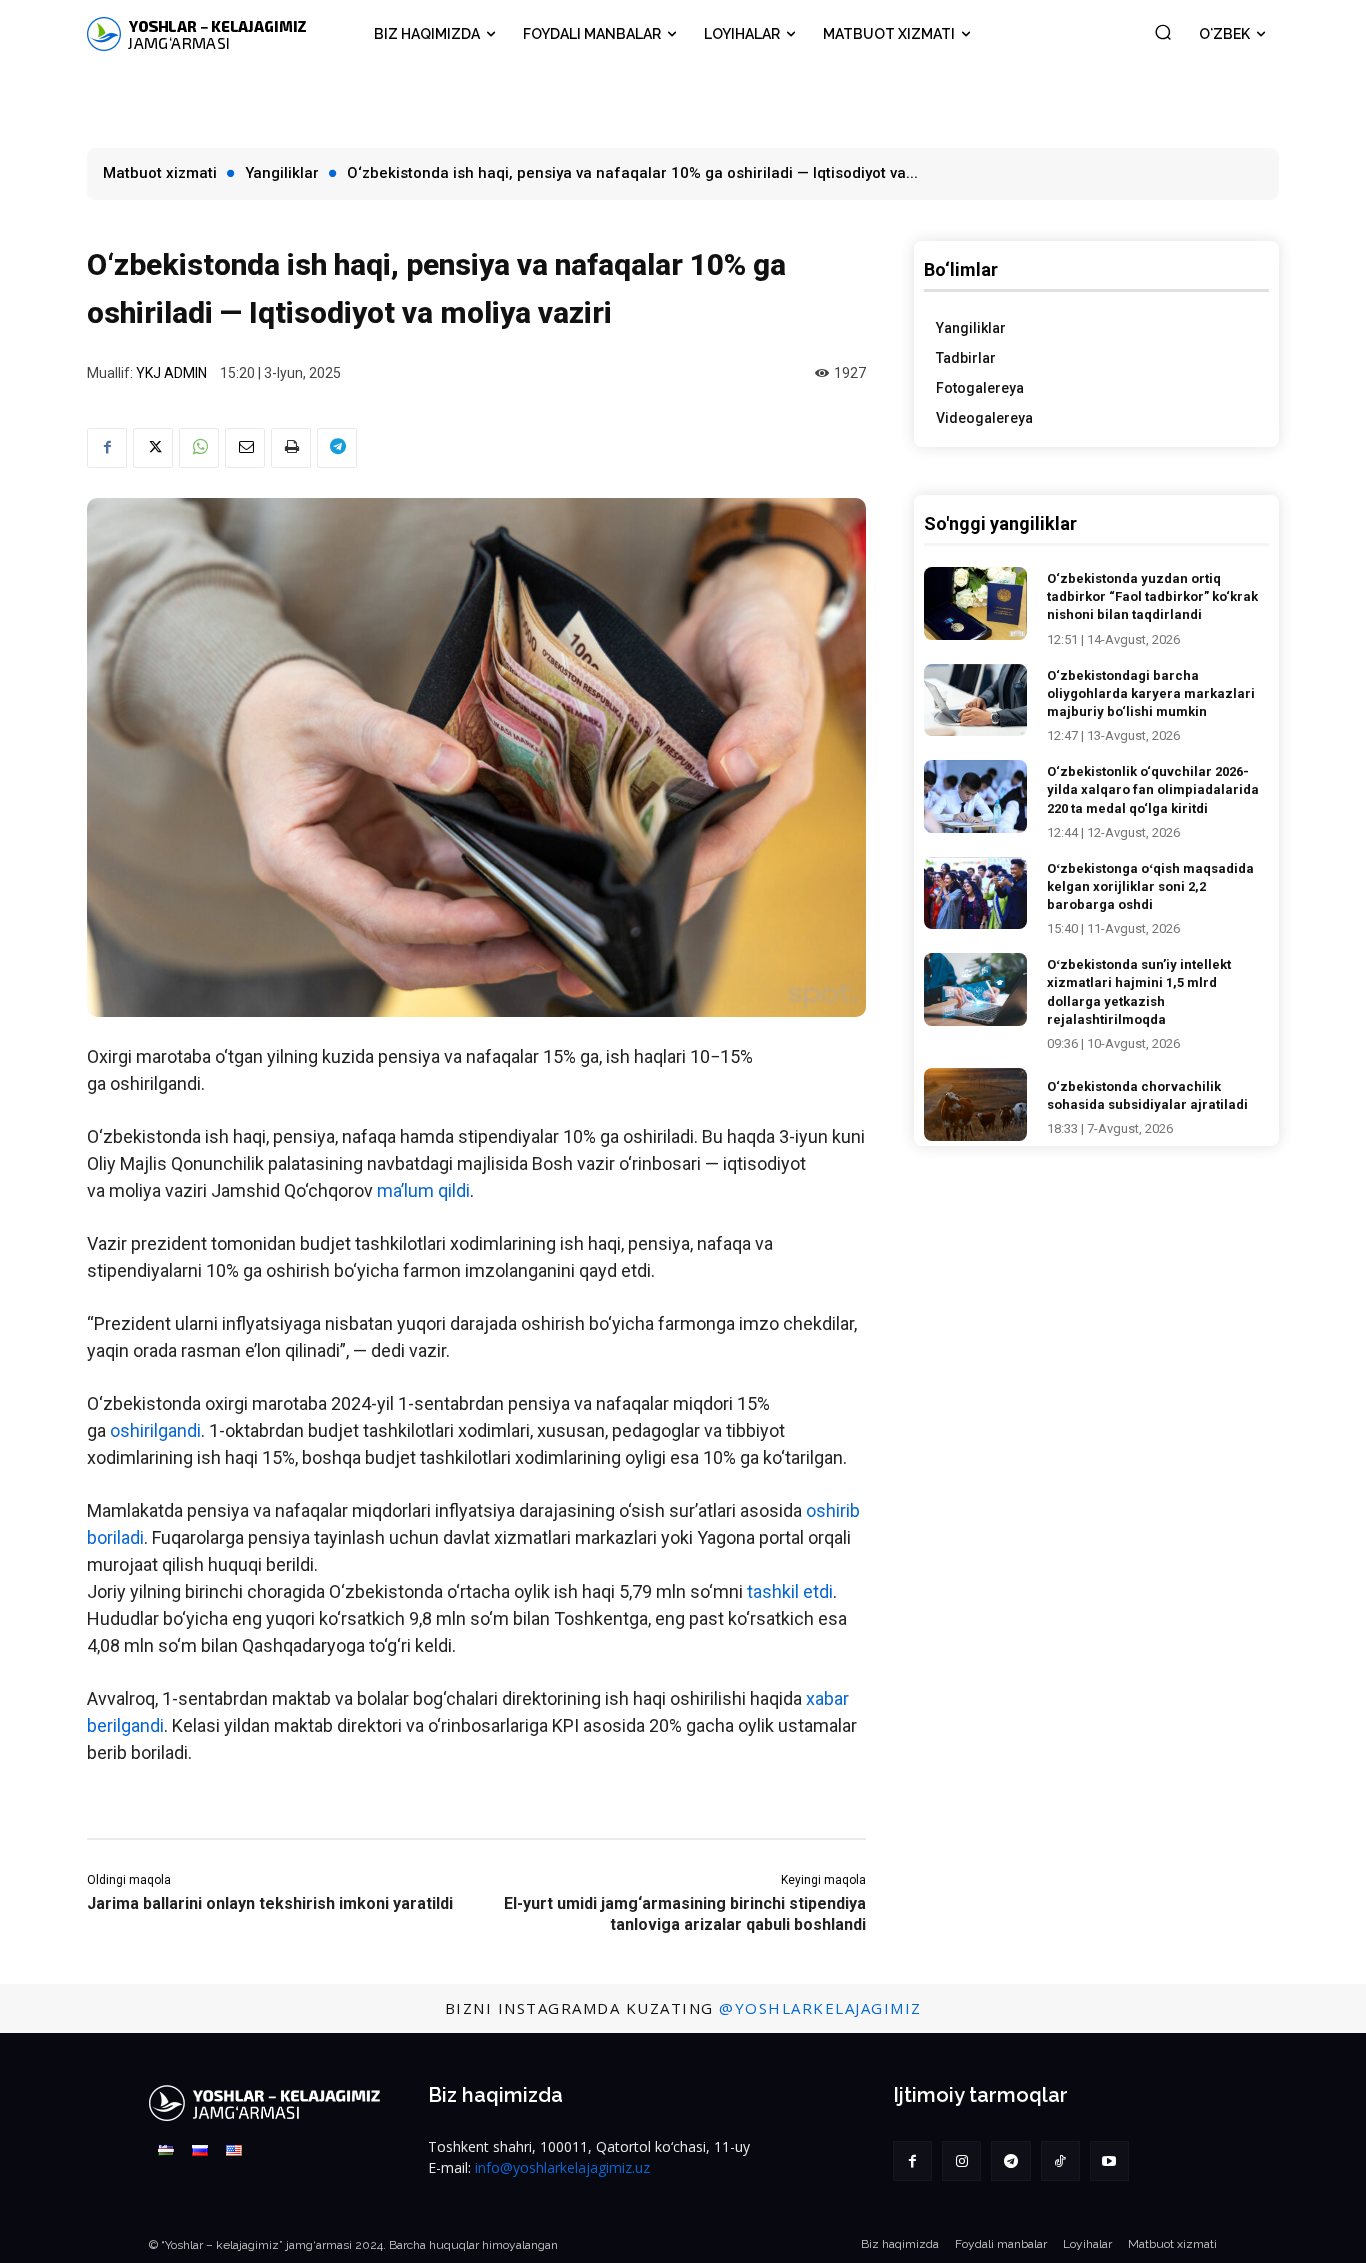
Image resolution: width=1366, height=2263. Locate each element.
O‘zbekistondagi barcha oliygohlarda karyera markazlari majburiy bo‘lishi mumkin (1151, 693)
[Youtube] (1109, 2160)
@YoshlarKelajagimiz (820, 2008)
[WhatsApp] (199, 448)
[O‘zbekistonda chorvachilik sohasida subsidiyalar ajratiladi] (976, 1104)
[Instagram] (961, 2160)
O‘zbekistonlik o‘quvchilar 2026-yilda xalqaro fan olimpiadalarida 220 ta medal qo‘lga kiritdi (1153, 789)
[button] (1163, 31)
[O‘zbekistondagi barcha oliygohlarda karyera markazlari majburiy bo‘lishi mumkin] (976, 700)
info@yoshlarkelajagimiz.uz (562, 2167)
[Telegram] (337, 448)
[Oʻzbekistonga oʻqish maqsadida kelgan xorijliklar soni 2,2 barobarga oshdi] (976, 893)
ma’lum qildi (423, 1190)
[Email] (245, 448)
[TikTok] (1060, 2160)
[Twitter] (153, 448)
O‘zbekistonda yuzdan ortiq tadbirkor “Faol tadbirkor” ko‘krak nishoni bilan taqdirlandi (1152, 596)
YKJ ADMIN (171, 373)
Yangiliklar (282, 173)
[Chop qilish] (291, 448)
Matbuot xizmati (160, 173)
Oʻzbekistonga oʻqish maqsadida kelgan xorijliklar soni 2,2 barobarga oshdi (1150, 886)
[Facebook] (107, 448)
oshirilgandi (155, 1430)
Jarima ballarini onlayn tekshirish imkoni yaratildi (270, 1903)
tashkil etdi (790, 1591)
